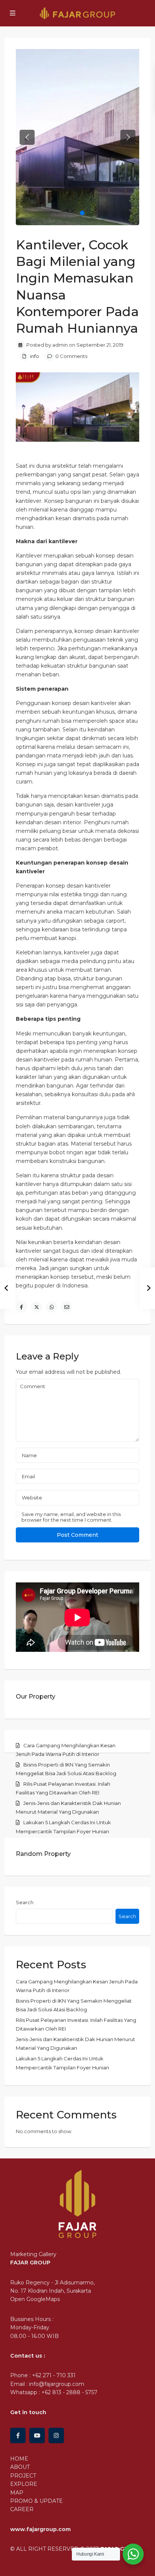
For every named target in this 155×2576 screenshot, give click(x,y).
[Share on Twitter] (36, 1307)
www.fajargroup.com (40, 2529)
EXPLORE (24, 2484)
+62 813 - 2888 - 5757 (69, 2392)
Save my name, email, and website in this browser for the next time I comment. (71, 1517)
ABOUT (20, 2467)
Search (25, 1902)
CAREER (22, 2509)
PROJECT (23, 2476)
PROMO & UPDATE (36, 2501)
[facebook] (18, 2435)
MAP (17, 2493)
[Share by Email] (67, 1307)
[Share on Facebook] (21, 1307)
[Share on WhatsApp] (52, 1307)
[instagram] (56, 2435)
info (35, 356)
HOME (19, 2459)
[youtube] (37, 2435)
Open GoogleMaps (35, 2299)
